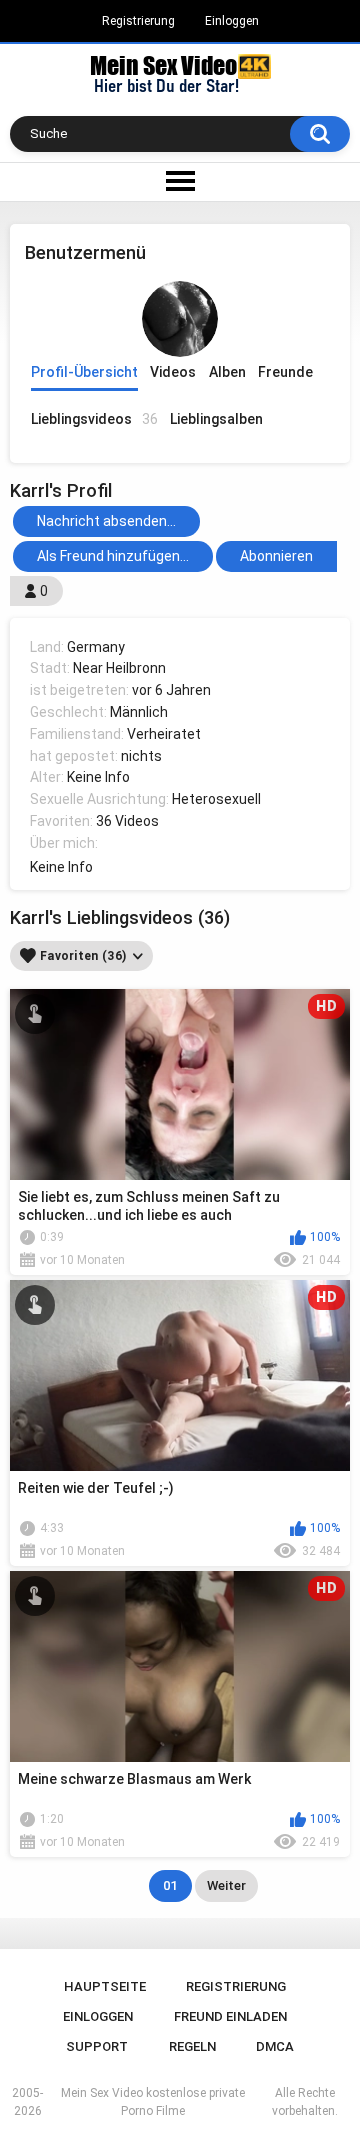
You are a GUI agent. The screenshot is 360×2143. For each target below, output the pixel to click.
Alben (227, 372)
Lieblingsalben (216, 419)
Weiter (226, 1885)
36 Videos (127, 821)
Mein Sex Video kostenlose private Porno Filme (153, 2102)
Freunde (285, 372)
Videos (173, 372)
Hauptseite (105, 1986)
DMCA (275, 2046)
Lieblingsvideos (94, 419)
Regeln (192, 2046)
